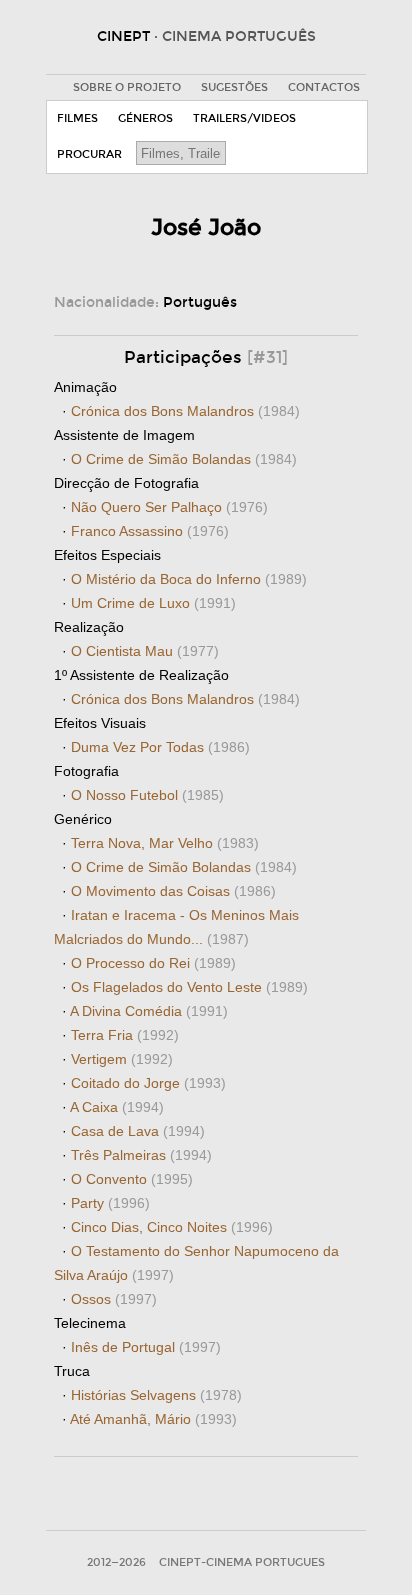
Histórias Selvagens (156, 1395)
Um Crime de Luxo (153, 603)
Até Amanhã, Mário (153, 1419)
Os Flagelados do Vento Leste (189, 987)
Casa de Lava (138, 1131)
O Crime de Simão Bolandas (184, 459)
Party (110, 1203)
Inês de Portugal (146, 1347)
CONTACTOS (324, 87)
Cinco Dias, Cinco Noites (172, 1227)
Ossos (114, 1299)
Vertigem (122, 1059)
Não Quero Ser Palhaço (169, 507)
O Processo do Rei (153, 963)
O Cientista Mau (145, 651)
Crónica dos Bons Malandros (185, 411)
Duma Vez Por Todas (160, 747)
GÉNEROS (145, 118)
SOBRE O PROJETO (127, 87)
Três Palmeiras (141, 1155)
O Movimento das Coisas (173, 891)
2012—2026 (116, 1562)
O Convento (132, 1179)
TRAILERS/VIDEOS (244, 118)
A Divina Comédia (149, 1011)
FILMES (77, 118)
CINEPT (206, 36)
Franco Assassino (150, 531)
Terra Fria (125, 1035)
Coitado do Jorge (148, 1083)
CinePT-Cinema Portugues (242, 1562)
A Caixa (117, 1107)
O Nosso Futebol (147, 795)
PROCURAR (89, 154)
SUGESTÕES (234, 87)
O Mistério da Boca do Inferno (189, 579)
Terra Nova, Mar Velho (165, 843)
